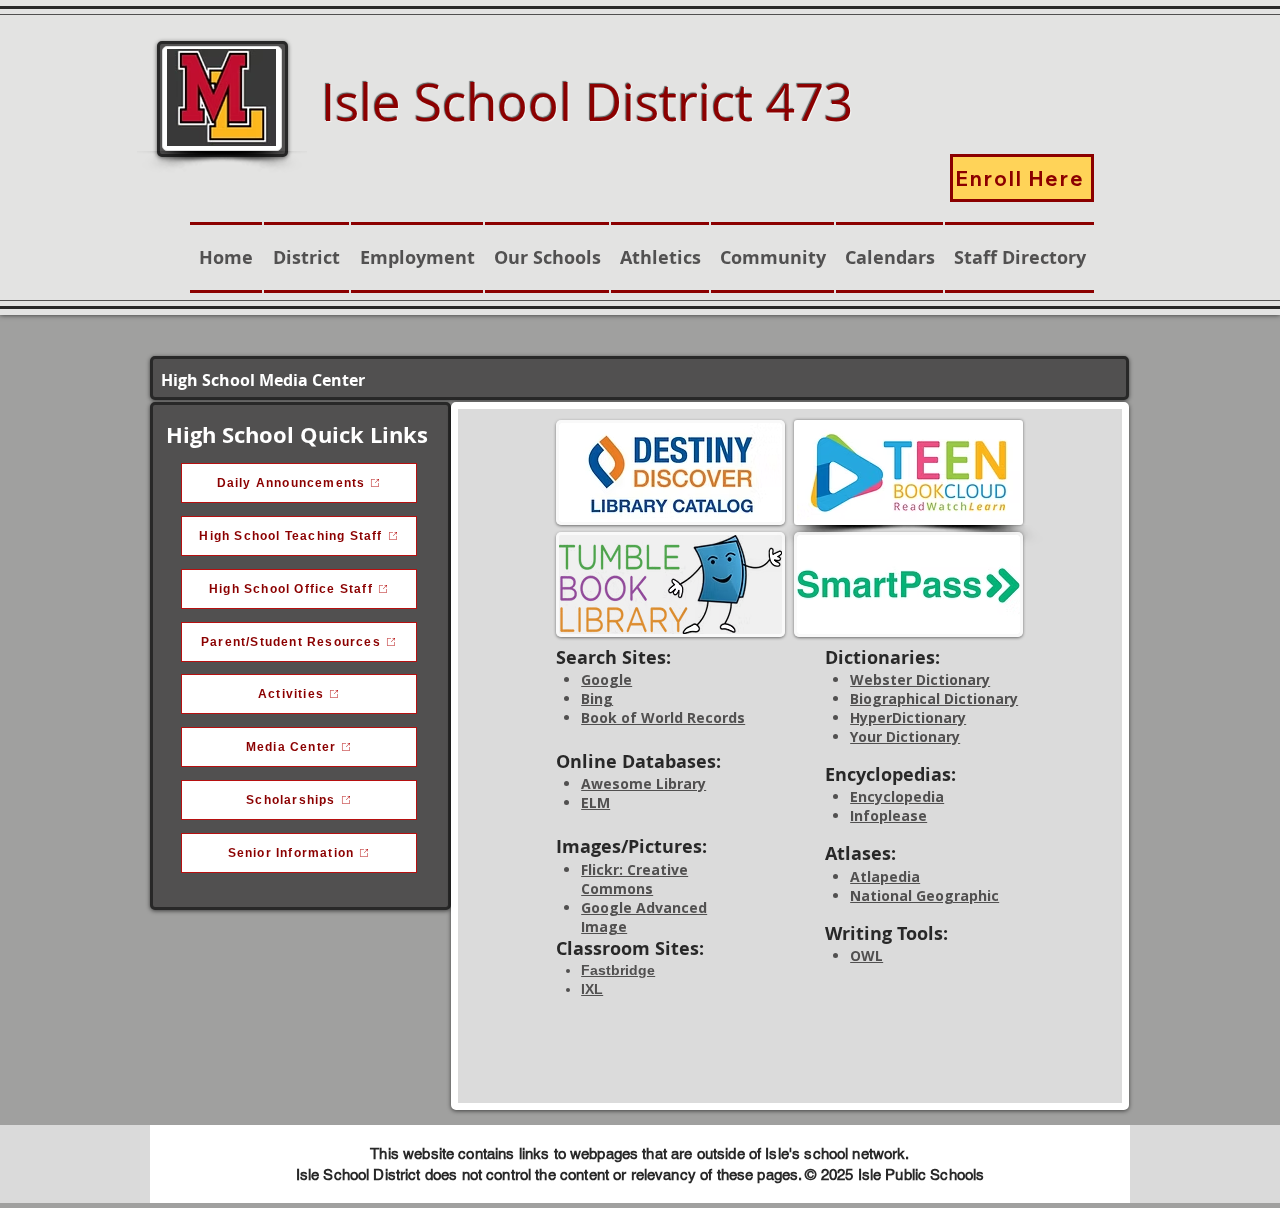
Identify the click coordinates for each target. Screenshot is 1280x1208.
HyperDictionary (908, 717)
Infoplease (888, 815)
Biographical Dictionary (934, 698)
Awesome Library (643, 783)
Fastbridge (618, 970)
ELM (595, 802)
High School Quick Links (297, 434)
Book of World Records (663, 717)
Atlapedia (885, 876)
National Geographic (924, 895)
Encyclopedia (897, 796)
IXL (592, 989)
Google (606, 679)
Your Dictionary (905, 736)
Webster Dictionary (920, 679)
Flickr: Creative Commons (634, 879)
